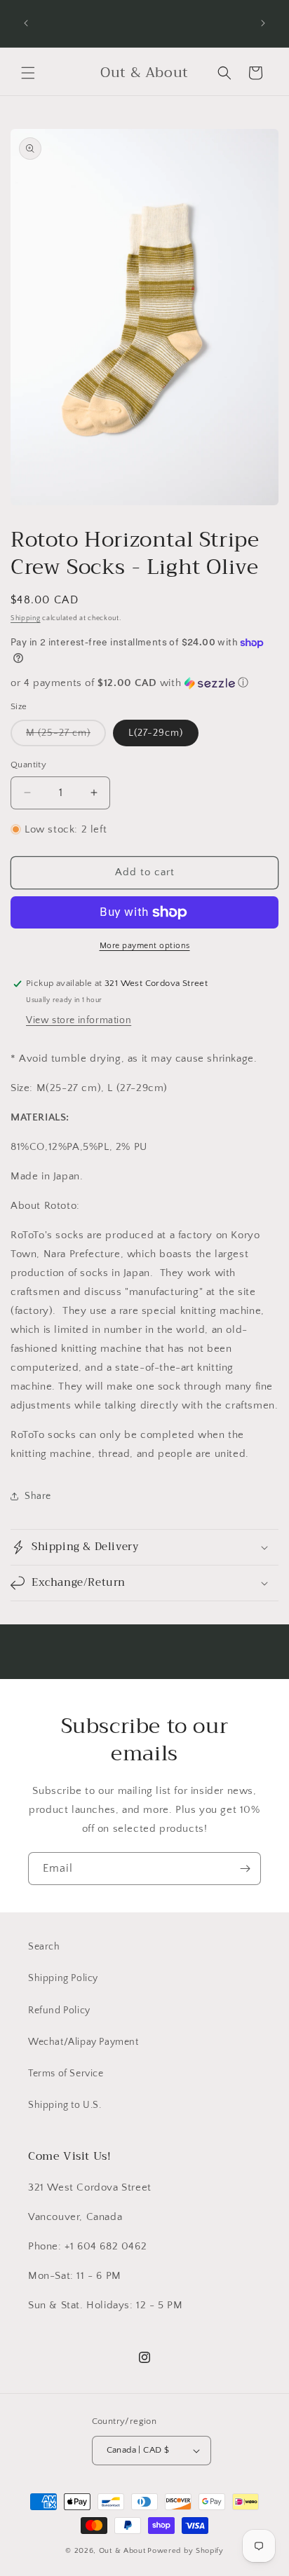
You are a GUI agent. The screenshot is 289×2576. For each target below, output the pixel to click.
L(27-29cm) (156, 733)
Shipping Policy (63, 1978)
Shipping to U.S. (65, 2105)
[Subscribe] (245, 1869)
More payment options (145, 946)
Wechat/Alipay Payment (83, 2042)
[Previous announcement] (26, 23)
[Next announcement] (263, 23)
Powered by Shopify (186, 2551)
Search (44, 1947)
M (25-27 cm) (66, 737)
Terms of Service (66, 2074)
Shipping (26, 618)
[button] (28, 73)
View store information (79, 1020)
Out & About (122, 2551)
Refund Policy (59, 2010)
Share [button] (38, 1496)
